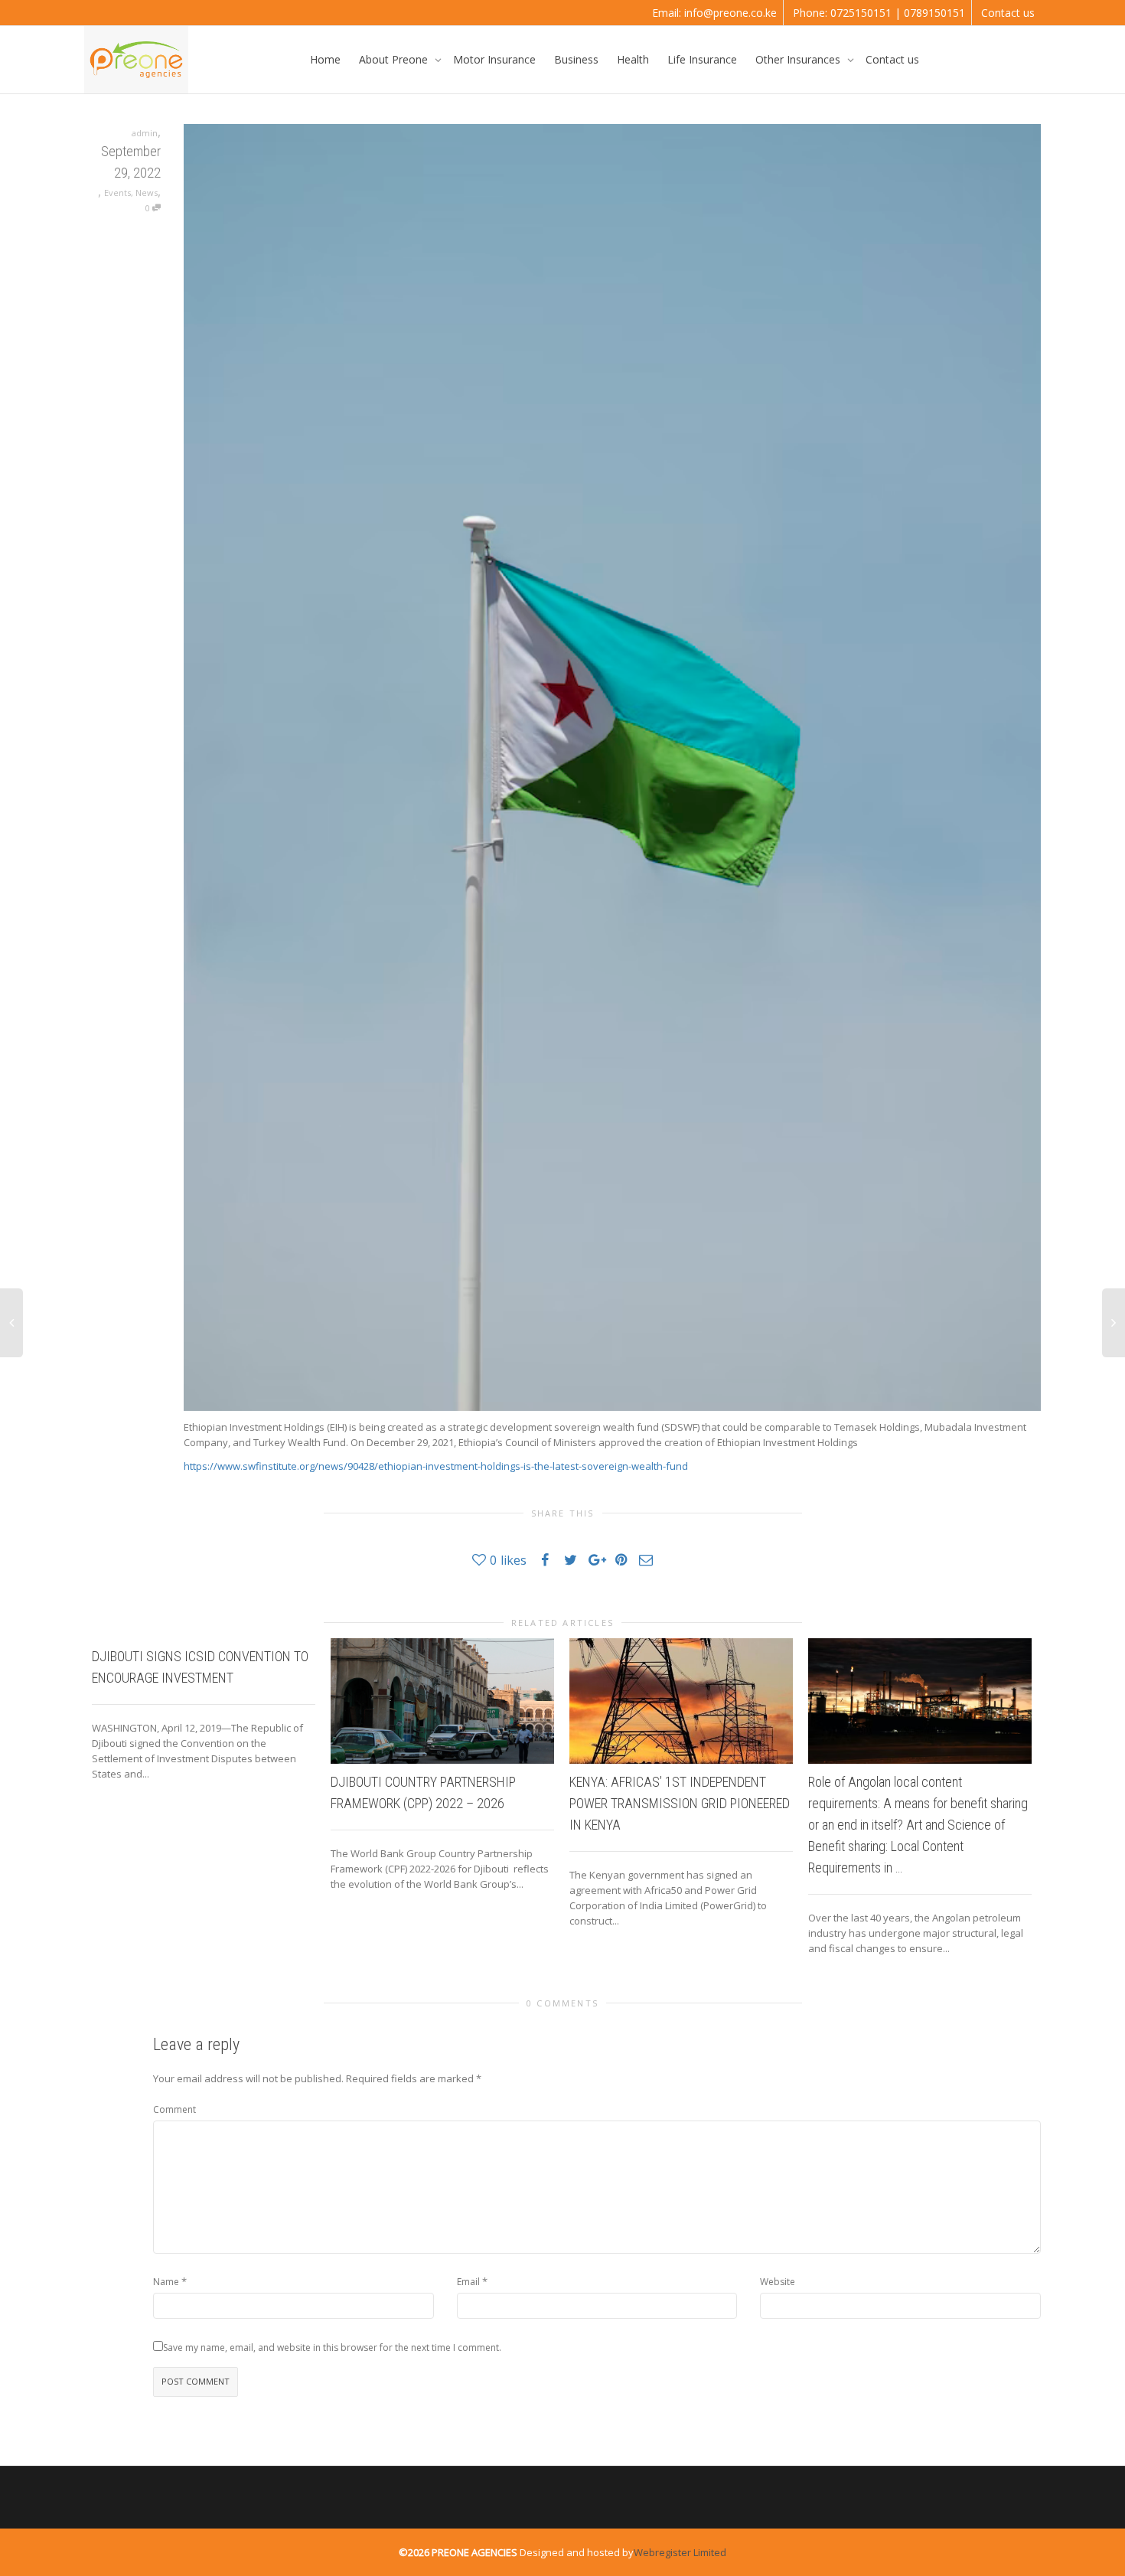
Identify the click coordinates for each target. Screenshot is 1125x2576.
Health (633, 59)
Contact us (1008, 13)
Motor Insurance (494, 59)
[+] (442, 1701)
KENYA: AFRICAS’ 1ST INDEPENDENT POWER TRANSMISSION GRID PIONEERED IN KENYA (680, 1803)
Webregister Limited (680, 2552)
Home (325, 59)
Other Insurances (799, 59)
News (147, 193)
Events (117, 193)
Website (778, 2282)
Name (166, 2282)
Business (576, 59)
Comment (174, 2109)
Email (468, 2282)
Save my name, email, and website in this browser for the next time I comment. (332, 2347)
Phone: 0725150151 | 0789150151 (879, 13)
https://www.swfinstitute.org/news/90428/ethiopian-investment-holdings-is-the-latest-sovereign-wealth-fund (436, 1466)
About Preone (395, 59)
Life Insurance (702, 59)
